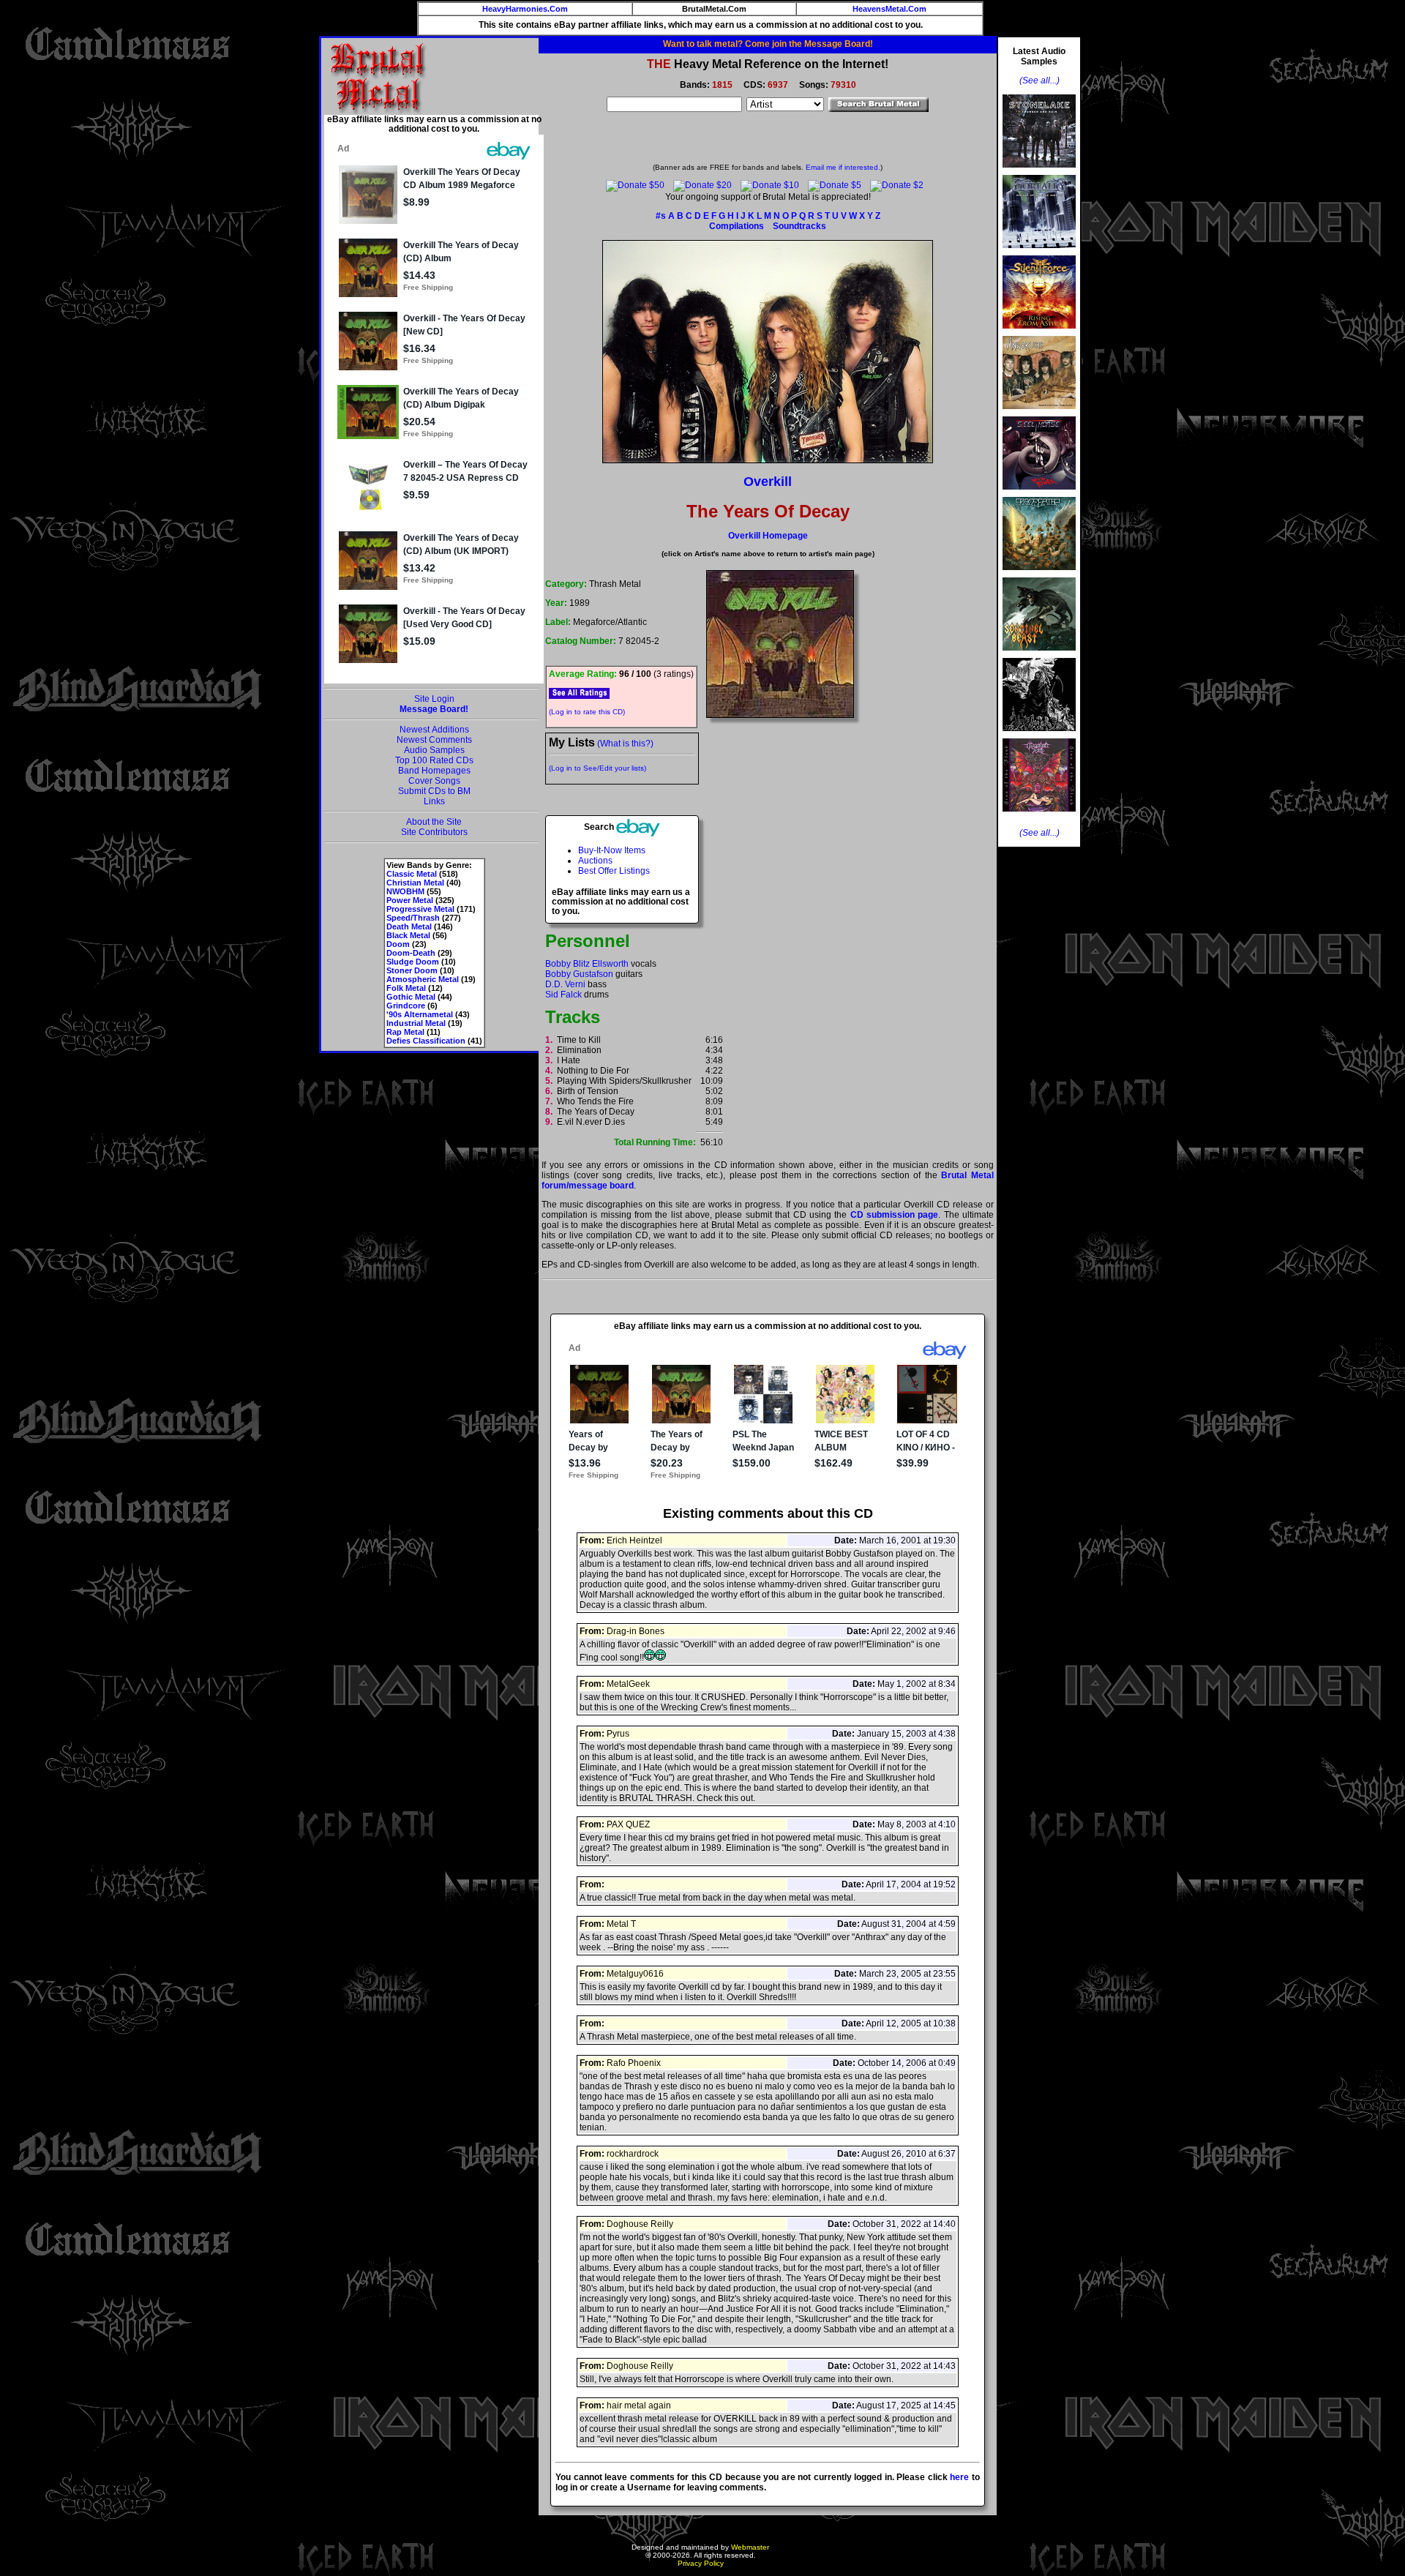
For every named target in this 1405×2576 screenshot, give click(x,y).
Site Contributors (434, 832)
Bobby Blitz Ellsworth (587, 964)
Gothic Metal (411, 997)
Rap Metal (405, 1032)
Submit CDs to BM (434, 791)
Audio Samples (434, 750)
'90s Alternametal (420, 1014)
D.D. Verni (565, 984)
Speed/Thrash (413, 918)
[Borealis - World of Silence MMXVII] (1039, 252)
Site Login (434, 699)
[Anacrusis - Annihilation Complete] (1039, 413)
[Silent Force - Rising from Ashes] (1039, 333)
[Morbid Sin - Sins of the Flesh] (1039, 816)
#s (661, 216)
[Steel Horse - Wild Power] (1039, 494)
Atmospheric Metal (423, 979)
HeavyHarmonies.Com (525, 9)
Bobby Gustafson (579, 974)
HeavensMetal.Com (889, 9)
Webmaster (750, 2547)
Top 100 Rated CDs (434, 760)
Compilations (737, 226)
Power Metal (410, 900)
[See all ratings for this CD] (579, 693)
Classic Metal (412, 874)
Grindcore (406, 1006)
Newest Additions (434, 730)
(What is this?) (625, 744)
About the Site (434, 822)
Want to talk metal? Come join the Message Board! (768, 44)
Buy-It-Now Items (612, 850)
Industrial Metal (416, 1023)
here (959, 2477)
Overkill (768, 482)
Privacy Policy (701, 2563)
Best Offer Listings (614, 871)
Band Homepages (434, 771)
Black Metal (408, 935)
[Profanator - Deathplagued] (1039, 735)
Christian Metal (415, 883)
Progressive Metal (420, 909)
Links (434, 801)
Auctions (595, 861)
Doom (398, 944)
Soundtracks (799, 226)
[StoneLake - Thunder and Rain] (1039, 172)
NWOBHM (405, 891)
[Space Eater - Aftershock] (1039, 574)
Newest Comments (434, 740)
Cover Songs (434, 781)
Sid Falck (563, 995)
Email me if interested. (843, 167)
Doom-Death (411, 953)
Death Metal (409, 926)
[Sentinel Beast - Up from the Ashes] (1039, 655)
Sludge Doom (413, 962)
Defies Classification (426, 1041)
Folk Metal (406, 988)
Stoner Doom (412, 970)
